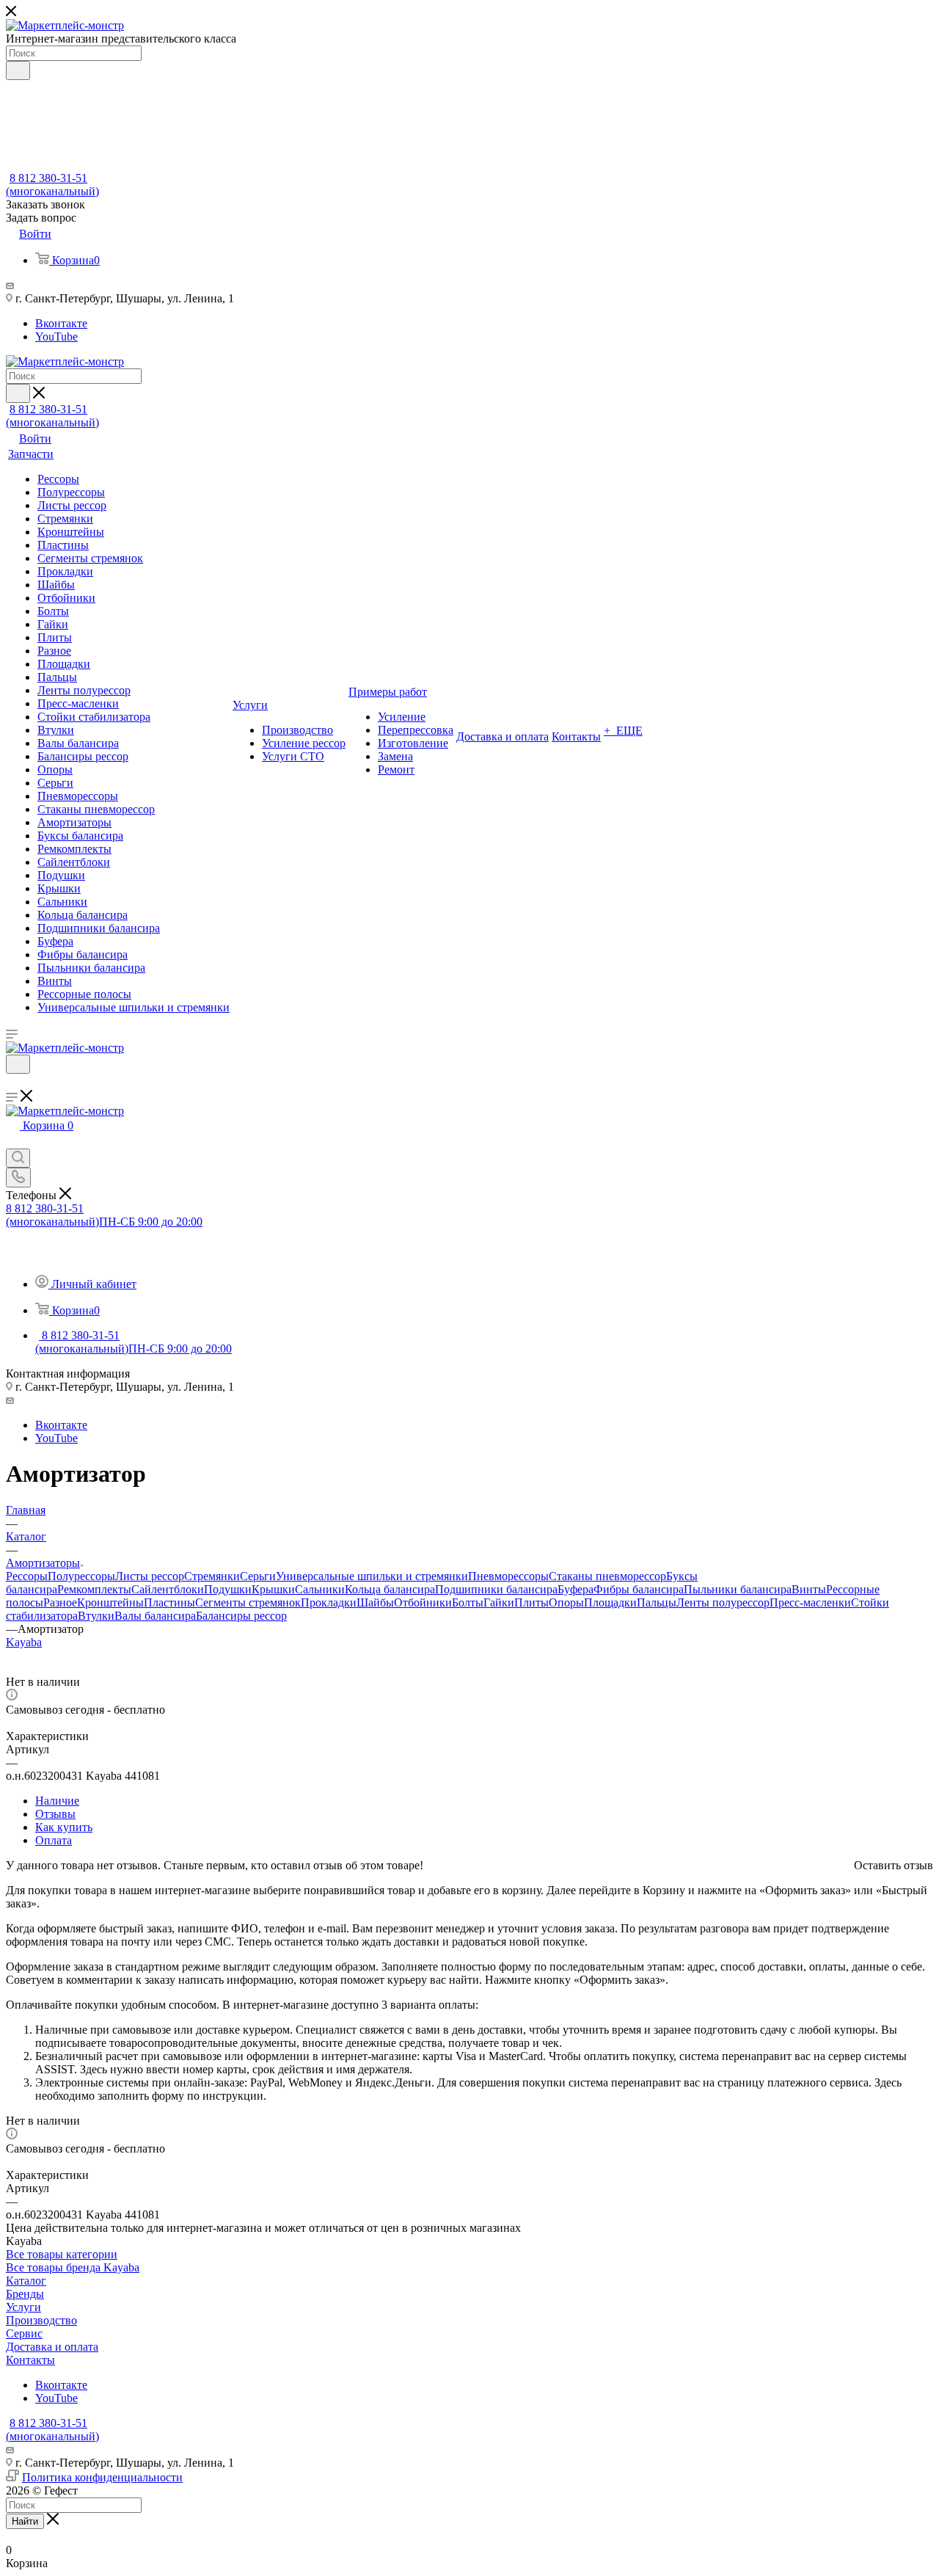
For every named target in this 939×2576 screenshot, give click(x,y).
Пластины (169, 1602)
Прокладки (329, 1602)
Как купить (64, 1827)
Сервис (24, 2333)
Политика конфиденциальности (102, 2477)
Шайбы (375, 1602)
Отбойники (423, 1602)
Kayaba (24, 1642)
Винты (809, 1589)
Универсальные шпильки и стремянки (372, 1576)
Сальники (320, 1589)
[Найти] (18, 70)
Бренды (25, 2294)
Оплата (54, 1840)
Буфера (576, 1589)
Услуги (23, 2307)
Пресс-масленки (810, 1602)
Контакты (30, 2360)
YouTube (56, 336)
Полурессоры (81, 1576)
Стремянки (212, 1576)
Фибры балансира (639, 1589)
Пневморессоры (508, 1576)
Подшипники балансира (496, 1589)
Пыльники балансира (738, 1589)
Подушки (228, 1589)
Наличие (57, 1801)
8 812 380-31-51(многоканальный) (52, 185)
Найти (25, 2521)
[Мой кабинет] (12, 1083)
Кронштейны (110, 1602)
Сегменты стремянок (248, 1602)
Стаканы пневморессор (607, 1576)
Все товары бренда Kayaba (73, 2267)
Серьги (258, 1576)
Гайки (499, 1602)
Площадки (610, 1602)
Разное (60, 1602)
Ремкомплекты (94, 1589)
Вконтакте (61, 323)
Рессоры (27, 1576)
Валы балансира (155, 1616)
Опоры (566, 1602)
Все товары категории (62, 2254)
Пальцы (657, 1602)
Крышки (273, 1589)
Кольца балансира (390, 1589)
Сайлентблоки (168, 1589)
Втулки (96, 1616)
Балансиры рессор (241, 1616)
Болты (468, 1602)
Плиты (531, 1602)
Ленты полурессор (723, 1602)
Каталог (26, 2281)
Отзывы (55, 1814)
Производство (41, 2320)
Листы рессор (150, 1576)
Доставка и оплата (52, 2347)
